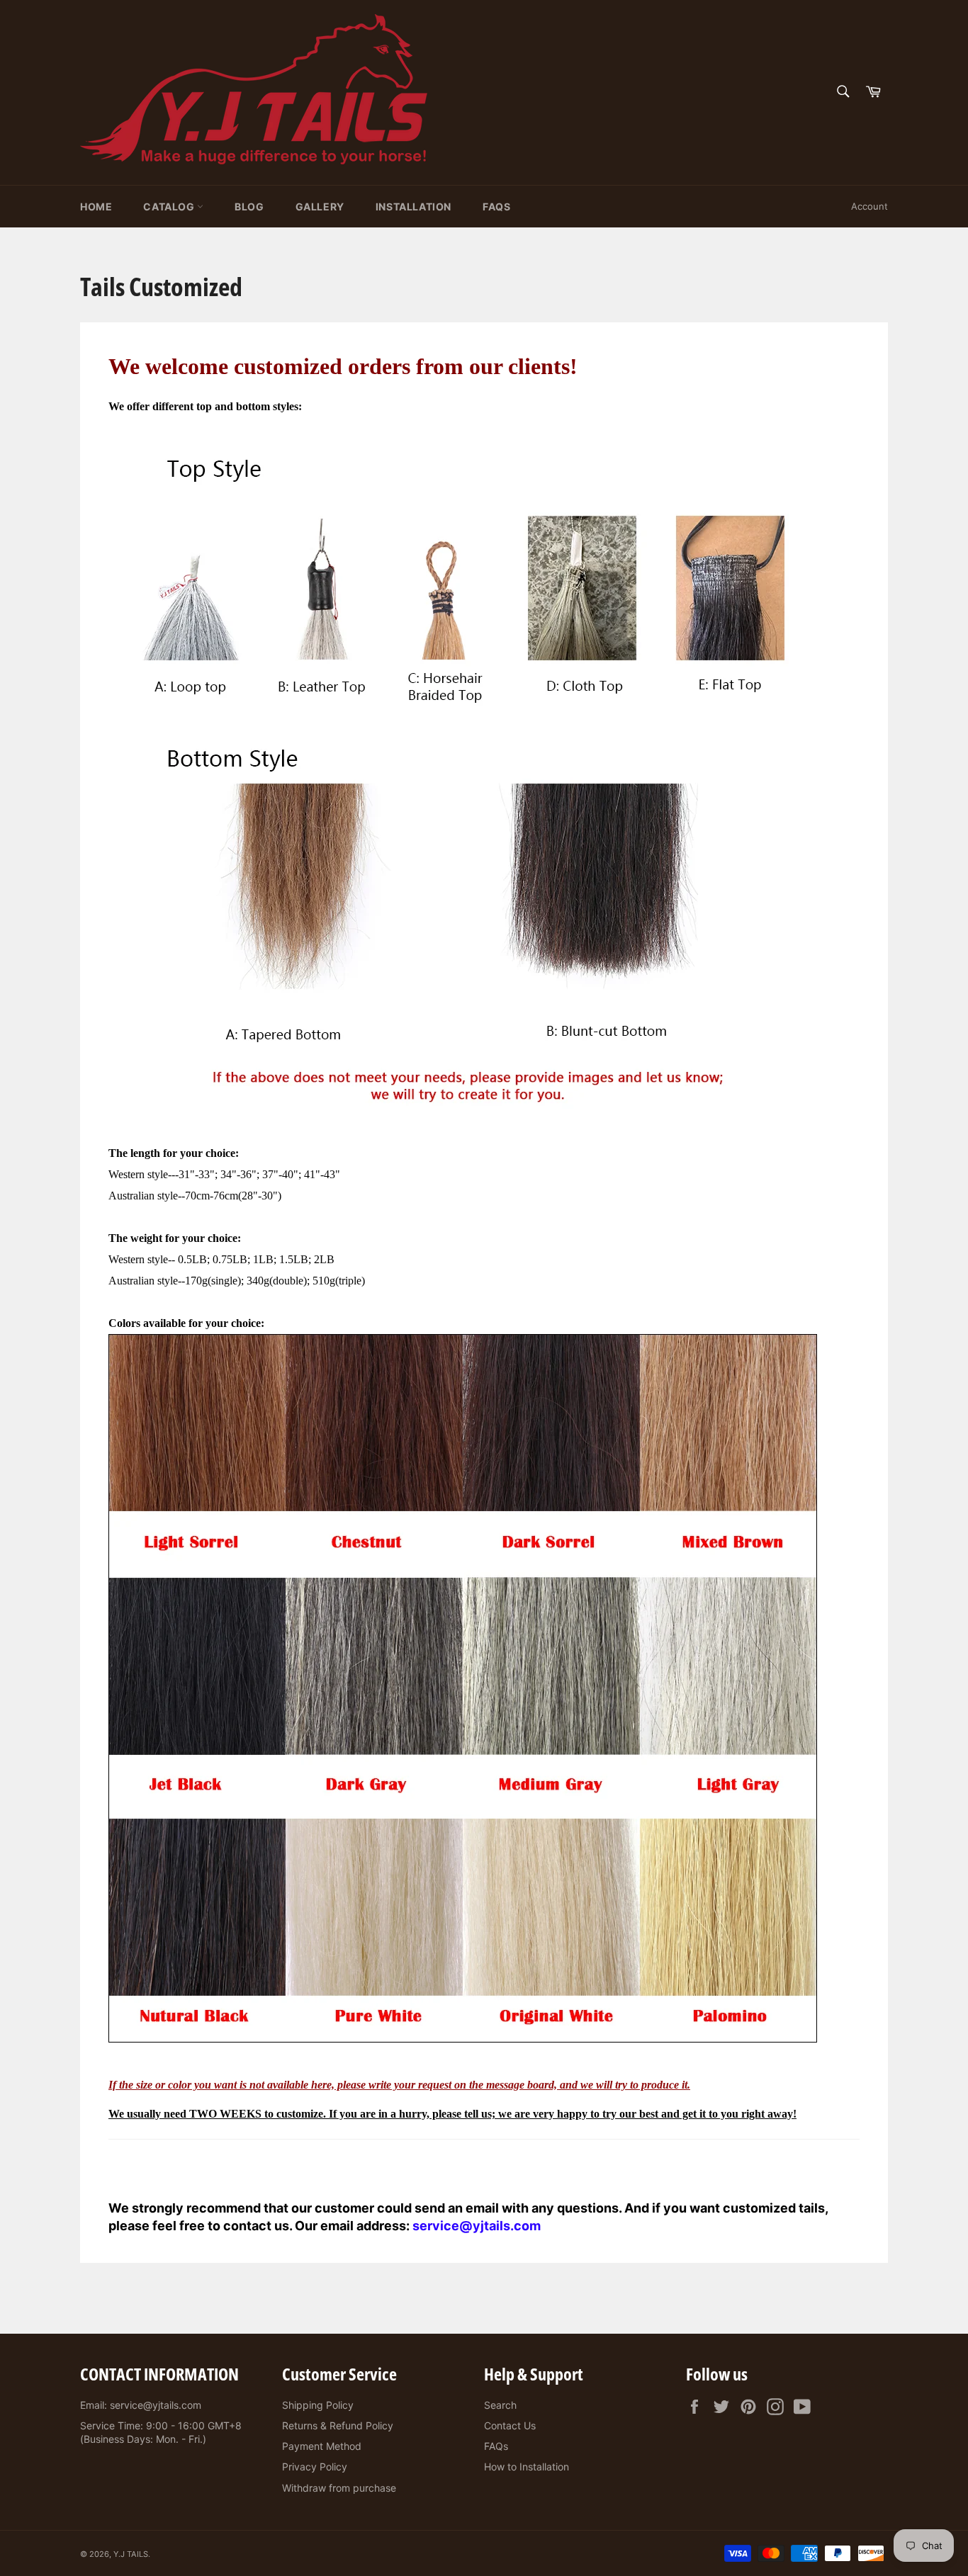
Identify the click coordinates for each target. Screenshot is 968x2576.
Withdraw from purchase (339, 2488)
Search (500, 2405)
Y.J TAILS (131, 2554)
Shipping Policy (318, 2405)
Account (869, 206)
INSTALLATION (413, 207)
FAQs (496, 207)
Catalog (170, 207)
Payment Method (322, 2446)
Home (96, 207)
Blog (249, 207)
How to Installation (527, 2467)
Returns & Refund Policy (338, 2425)
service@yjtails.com (477, 2226)
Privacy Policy (315, 2467)
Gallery (320, 207)
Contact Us (510, 2425)
